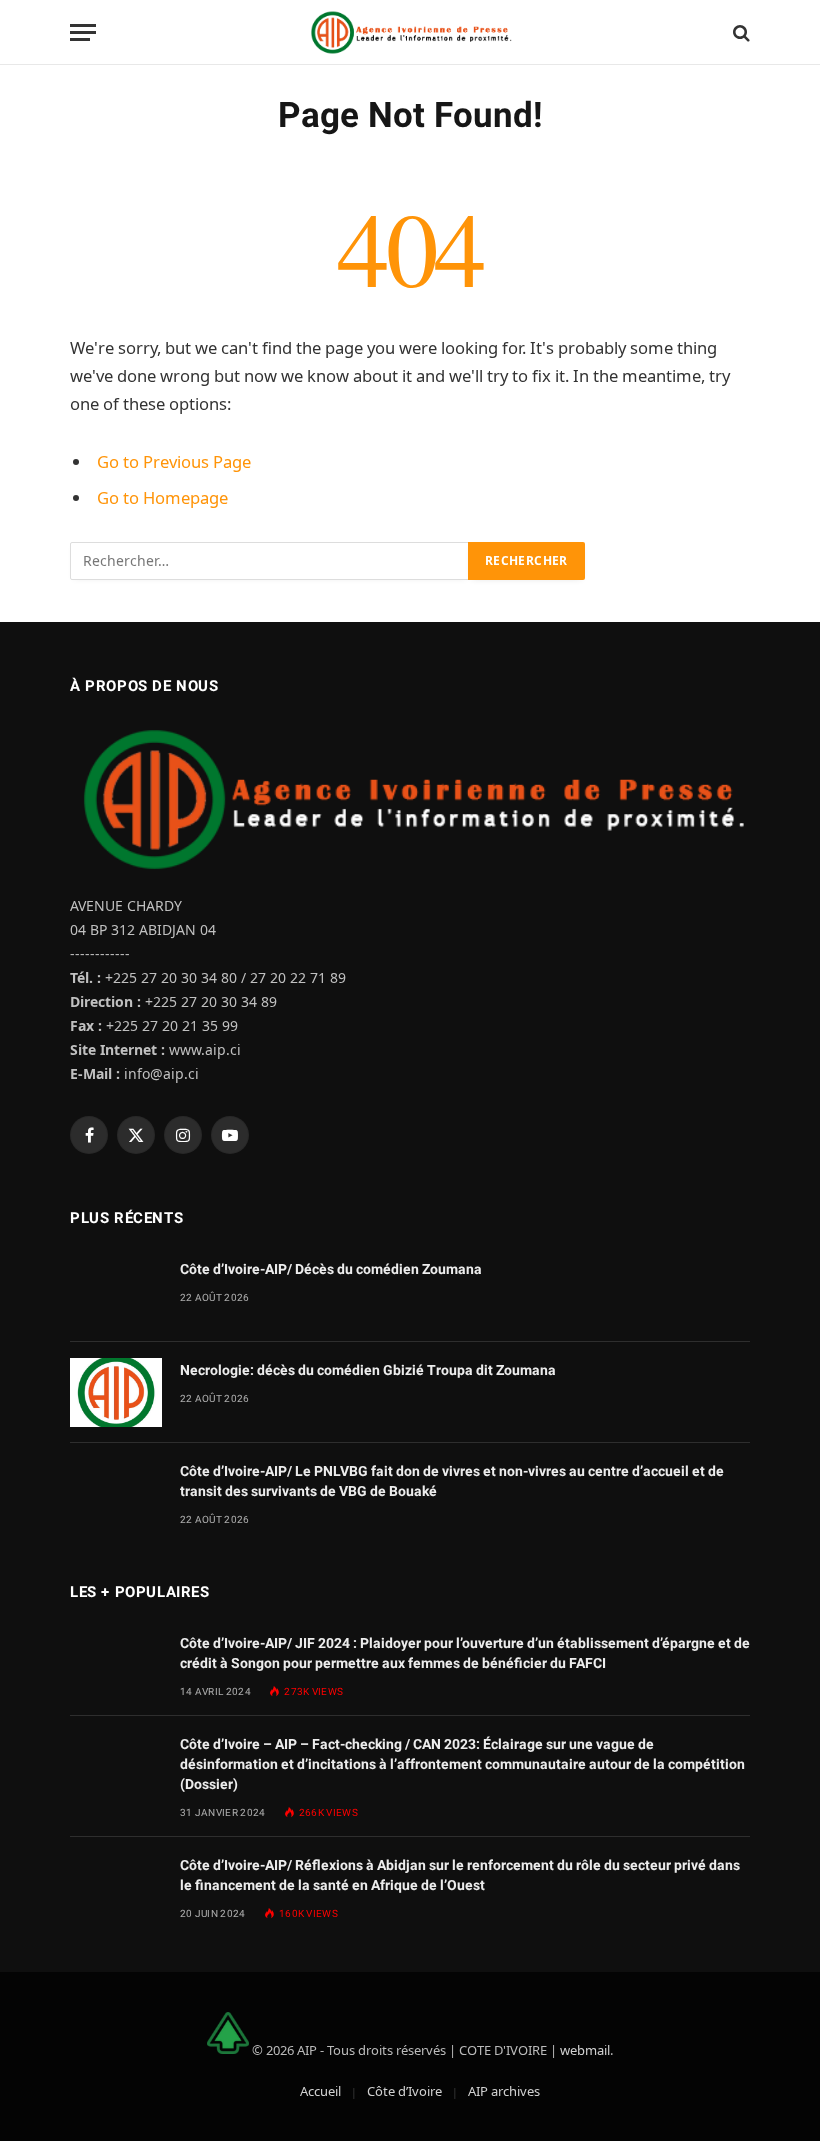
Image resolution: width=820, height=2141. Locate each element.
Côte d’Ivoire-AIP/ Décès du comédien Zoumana (331, 1269)
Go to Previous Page (174, 461)
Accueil (320, 2091)
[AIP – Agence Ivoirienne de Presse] (410, 32)
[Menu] (83, 32)
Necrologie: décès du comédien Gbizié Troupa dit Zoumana (368, 1370)
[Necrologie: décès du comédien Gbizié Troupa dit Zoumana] (116, 1392)
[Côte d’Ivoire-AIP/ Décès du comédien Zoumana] (116, 1291)
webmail (585, 2049)
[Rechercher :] (270, 561)
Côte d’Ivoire (404, 2091)
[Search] (739, 32)
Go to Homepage (162, 497)
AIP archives (504, 2091)
